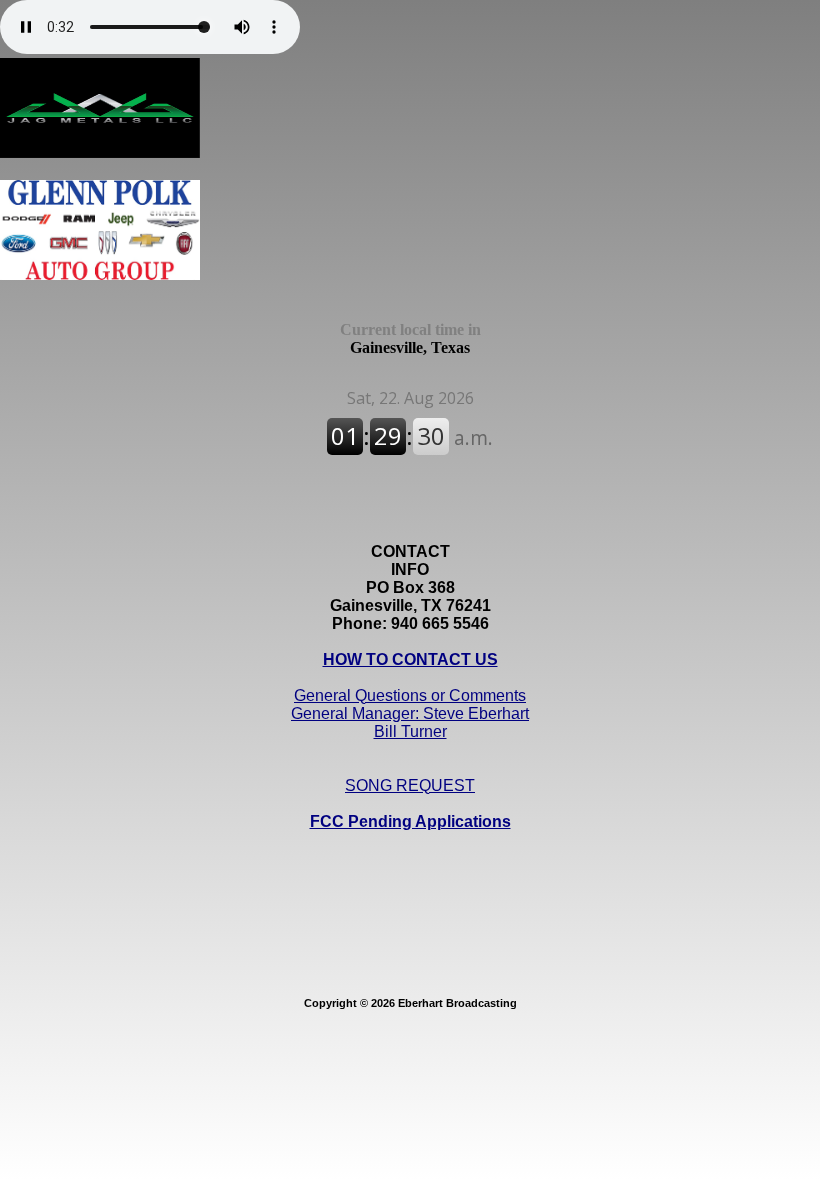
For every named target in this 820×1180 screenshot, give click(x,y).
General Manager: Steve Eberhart (410, 713)
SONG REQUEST (410, 785)
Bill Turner (410, 731)
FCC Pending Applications (410, 821)
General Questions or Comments (410, 695)
